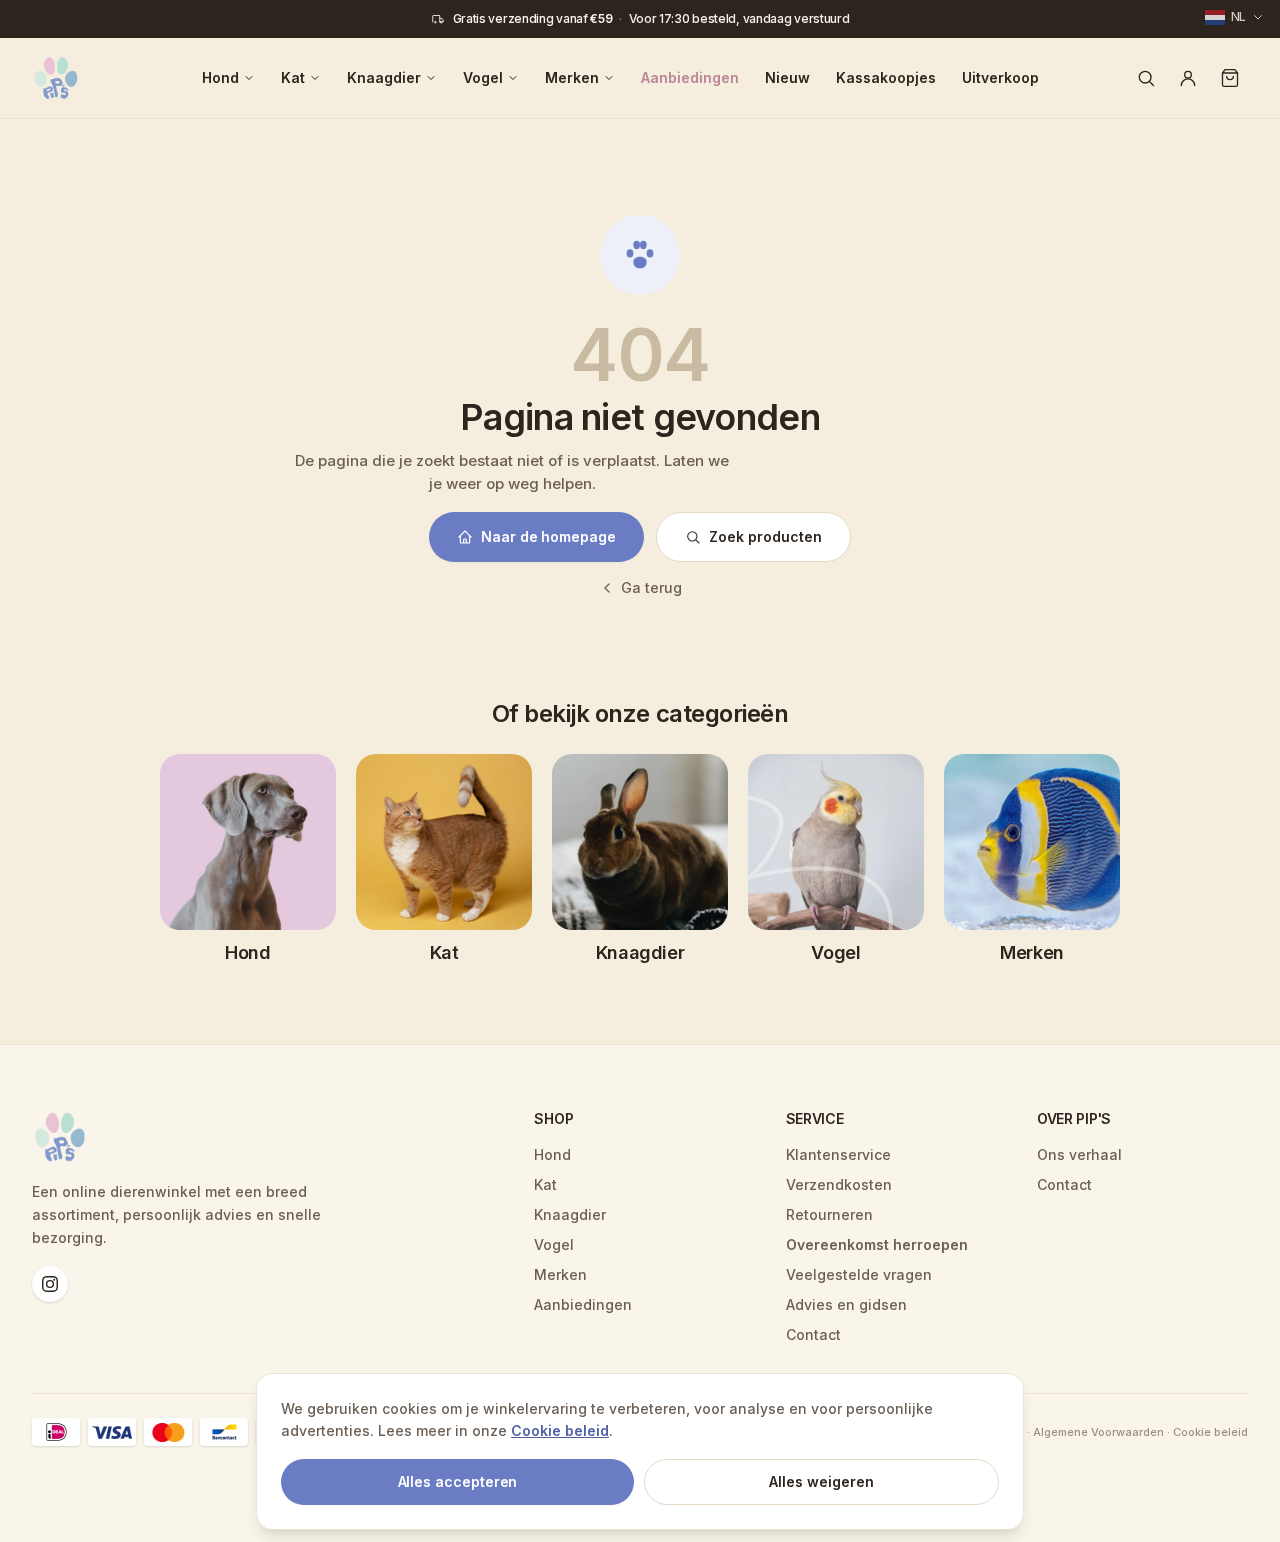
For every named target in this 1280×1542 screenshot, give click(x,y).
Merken (572, 77)
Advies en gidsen (846, 1304)
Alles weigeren (821, 1481)
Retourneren (829, 1214)
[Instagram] (50, 1284)
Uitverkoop (1000, 77)
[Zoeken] (1146, 78)
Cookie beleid (560, 1430)
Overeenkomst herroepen (877, 1244)
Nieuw (787, 77)
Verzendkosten (839, 1184)
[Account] (1188, 78)
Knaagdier (384, 77)
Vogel (483, 77)
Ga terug (651, 587)
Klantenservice (838, 1154)
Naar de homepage (548, 536)
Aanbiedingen (690, 77)
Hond (220, 77)
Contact (813, 1334)
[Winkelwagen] (1230, 78)
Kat (293, 77)
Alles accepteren (458, 1481)
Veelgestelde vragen (859, 1274)
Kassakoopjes (886, 77)
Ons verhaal (1079, 1154)
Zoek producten (765, 536)
